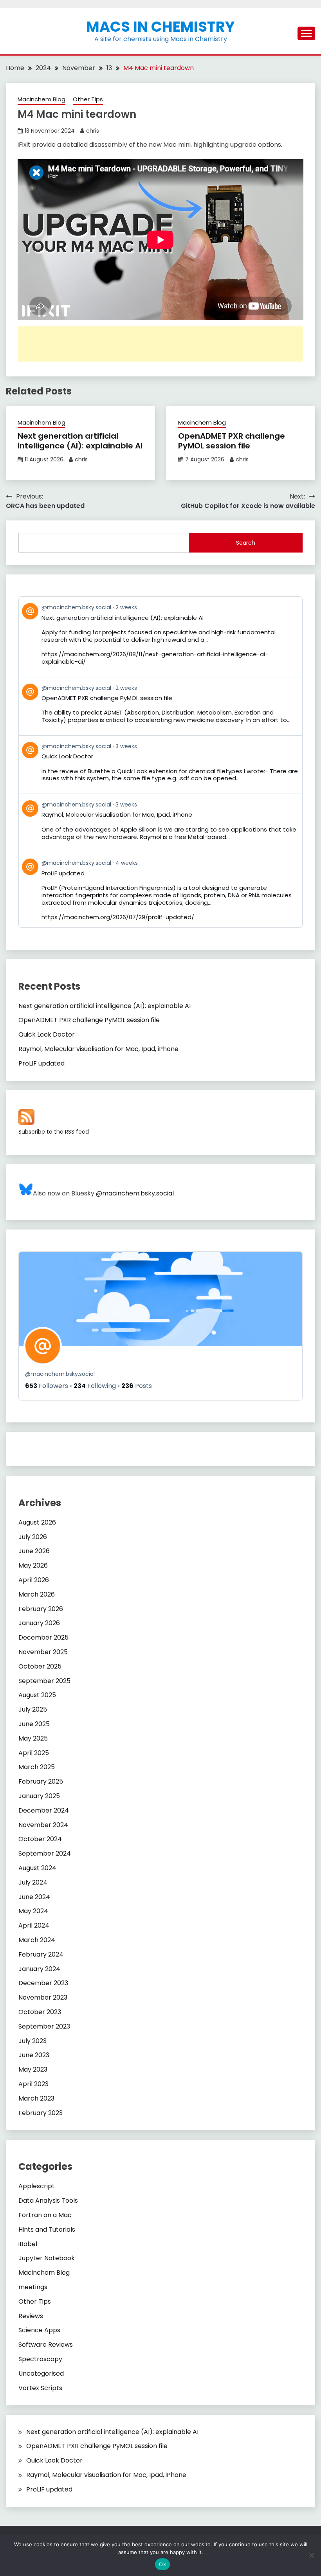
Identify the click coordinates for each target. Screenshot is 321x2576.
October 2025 (40, 1666)
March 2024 (37, 1940)
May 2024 (33, 1911)
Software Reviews (46, 2345)
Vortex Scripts (40, 2388)
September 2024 (45, 1853)
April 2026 (34, 1580)
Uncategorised (41, 2373)
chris (93, 131)
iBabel (28, 2244)
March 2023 (36, 2098)
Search (246, 543)
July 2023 (32, 2041)
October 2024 (40, 1839)
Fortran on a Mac (45, 2215)
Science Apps (39, 2330)
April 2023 (33, 2084)
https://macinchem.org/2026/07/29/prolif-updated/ (118, 917)
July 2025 (33, 1709)
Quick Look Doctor (47, 1034)
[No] (311, 2555)
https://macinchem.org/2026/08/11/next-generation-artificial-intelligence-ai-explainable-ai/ (155, 658)
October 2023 (40, 2012)
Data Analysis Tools (48, 2201)
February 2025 (41, 1781)
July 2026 (33, 1537)
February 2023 (41, 2113)
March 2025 (37, 1767)
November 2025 (43, 1652)
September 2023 (44, 2026)
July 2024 (33, 1882)
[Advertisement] (160, 344)
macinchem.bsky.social (60, 1374)
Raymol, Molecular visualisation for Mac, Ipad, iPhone (98, 1049)
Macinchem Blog (41, 99)
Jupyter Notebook (47, 2258)
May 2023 (33, 2069)
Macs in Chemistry (160, 27)
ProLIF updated (41, 1063)
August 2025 (37, 1695)
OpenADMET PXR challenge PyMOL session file (232, 441)
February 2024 (41, 1954)
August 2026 (37, 1522)
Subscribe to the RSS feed (54, 1132)
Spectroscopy (40, 2359)
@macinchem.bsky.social (135, 1193)
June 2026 (34, 1551)
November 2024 (43, 1825)
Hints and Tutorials (47, 2229)
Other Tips (88, 99)
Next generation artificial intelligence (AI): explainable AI (80, 441)
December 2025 (43, 1637)
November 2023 (43, 1997)
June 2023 (34, 2055)
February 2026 (41, 1609)
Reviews (31, 2316)
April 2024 (34, 1925)
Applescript (37, 2186)
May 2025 (33, 1738)
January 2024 (39, 1969)
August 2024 (37, 1868)
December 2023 (43, 1983)
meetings (33, 2287)
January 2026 (39, 1623)
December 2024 (44, 1810)
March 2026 (37, 1594)
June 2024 (34, 1897)
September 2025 (44, 1681)
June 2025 (34, 1724)
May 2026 (33, 1565)
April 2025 (34, 1753)
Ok (162, 2564)
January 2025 (39, 1796)
